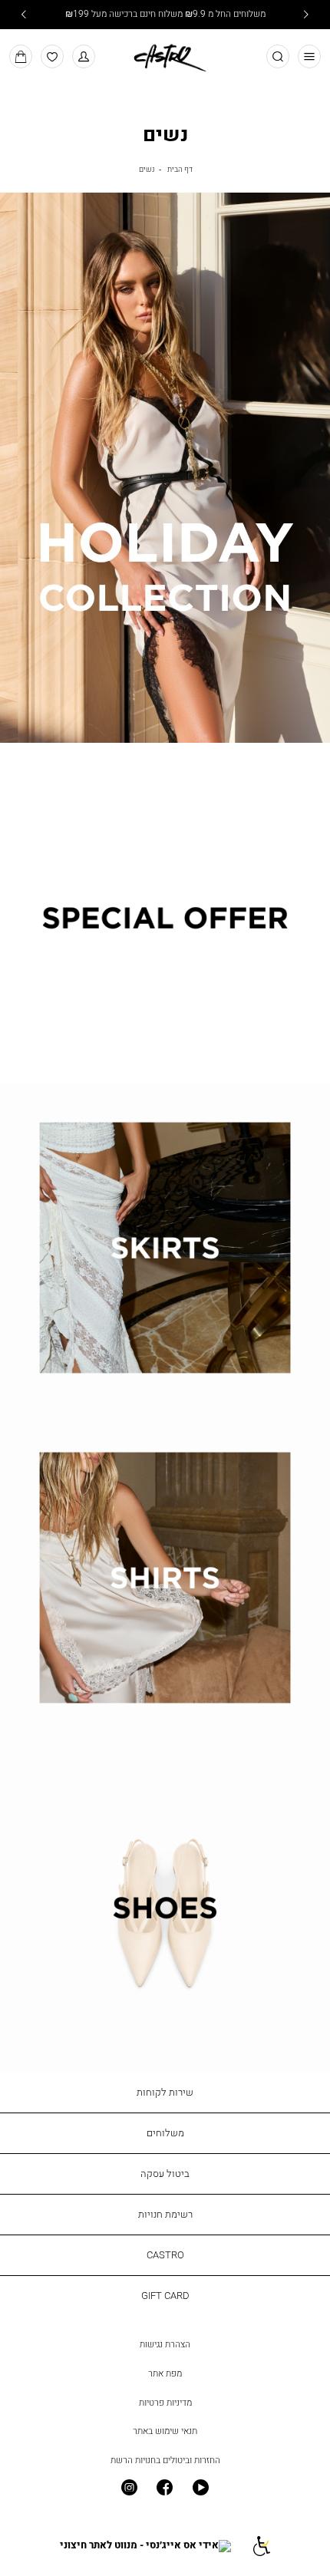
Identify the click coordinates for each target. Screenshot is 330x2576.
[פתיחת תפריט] (310, 56)
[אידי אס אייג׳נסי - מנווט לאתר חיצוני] (145, 2546)
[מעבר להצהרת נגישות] (261, 2546)
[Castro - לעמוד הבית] (165, 55)
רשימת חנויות (165, 2214)
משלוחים (165, 2132)
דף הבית (180, 169)
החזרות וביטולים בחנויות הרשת (165, 2460)
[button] (84, 56)
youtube (201, 2488)
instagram (129, 2488)
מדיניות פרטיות (165, 2403)
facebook (165, 2488)
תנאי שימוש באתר (165, 2431)
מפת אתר (165, 2373)
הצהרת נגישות (165, 2344)
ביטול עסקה (165, 2173)
